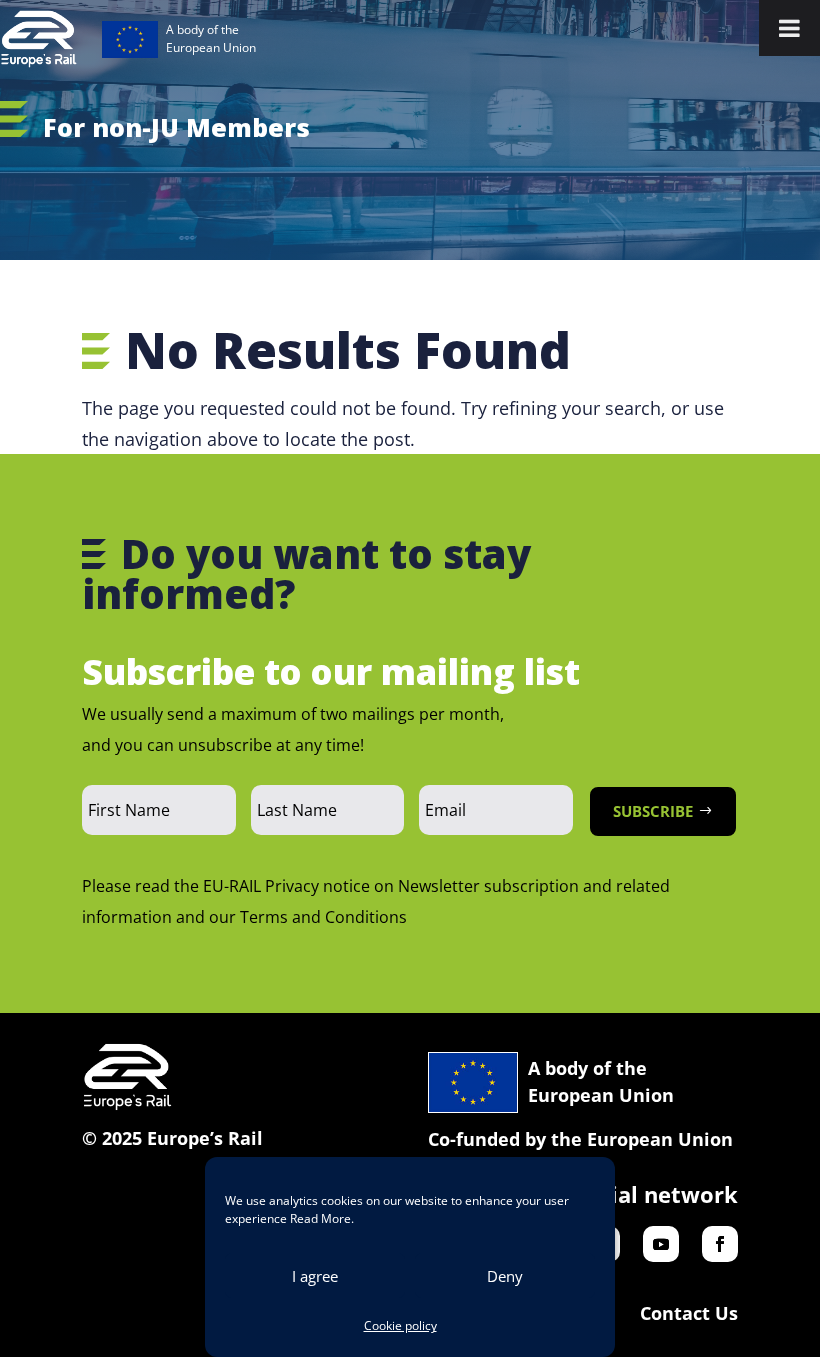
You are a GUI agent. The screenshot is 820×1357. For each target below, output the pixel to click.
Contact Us (689, 1313)
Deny (505, 1276)
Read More (320, 1218)
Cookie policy (400, 1325)
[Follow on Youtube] (661, 1244)
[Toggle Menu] (789, 28)
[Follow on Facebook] (720, 1244)
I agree (315, 1276)
